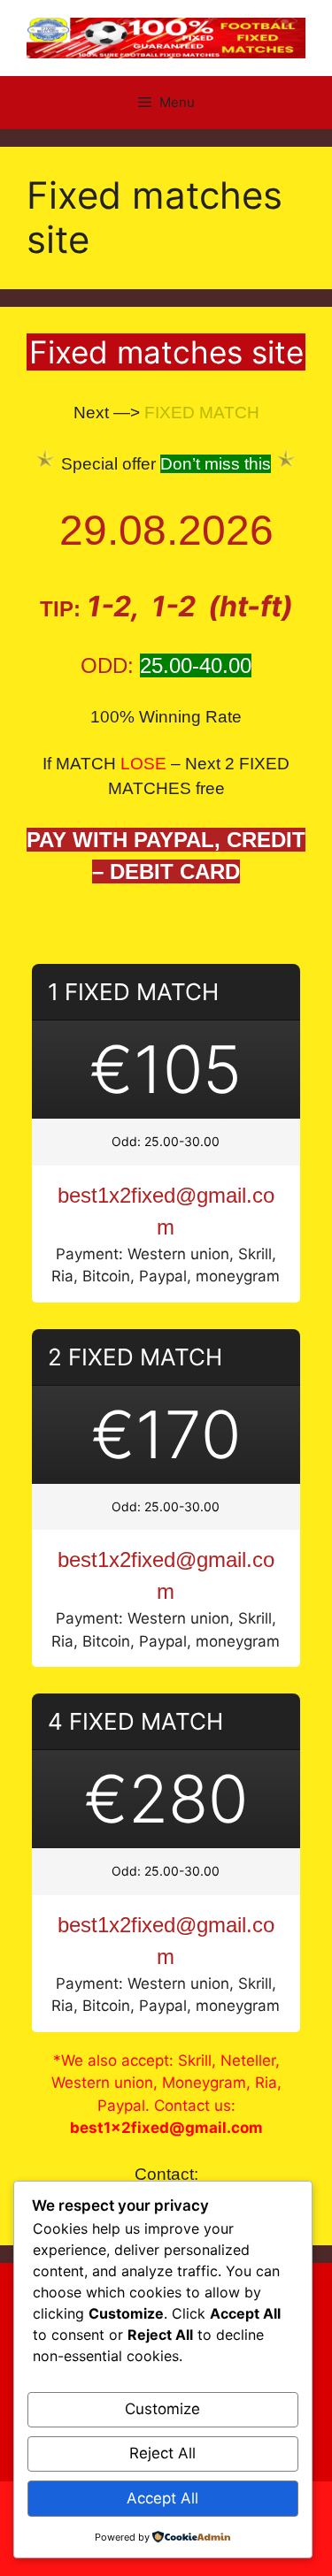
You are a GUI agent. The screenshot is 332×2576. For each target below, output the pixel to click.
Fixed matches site (166, 352)
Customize (162, 2409)
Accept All (162, 2498)
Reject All (162, 2453)
